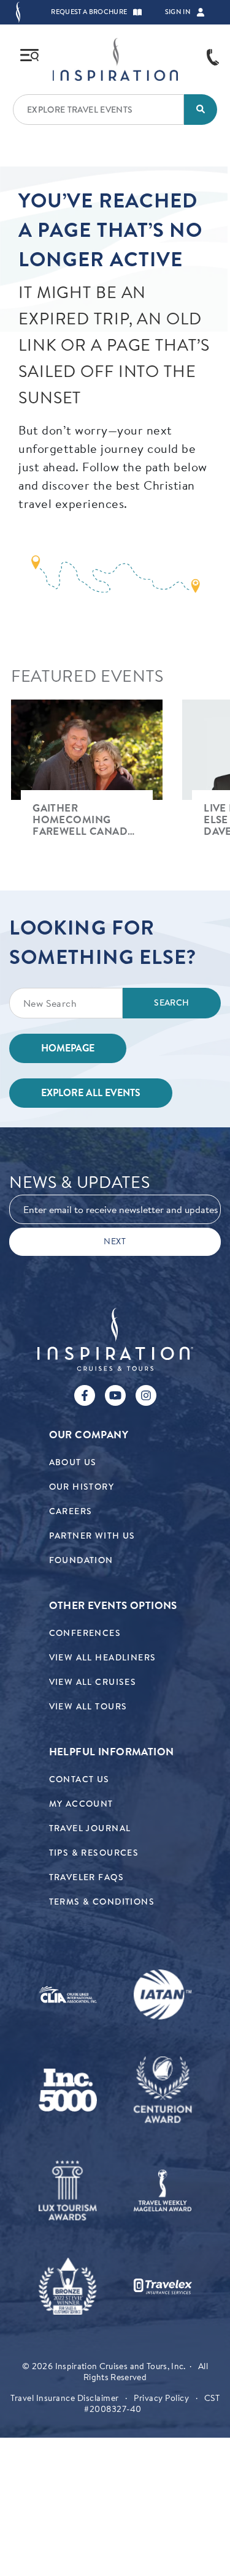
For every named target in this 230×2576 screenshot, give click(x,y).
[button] (137, 12)
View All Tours (88, 1707)
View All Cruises (93, 1682)
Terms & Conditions (102, 1902)
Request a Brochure (89, 12)
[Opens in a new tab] (68, 1994)
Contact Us (79, 1779)
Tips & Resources (94, 1853)
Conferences (85, 1633)
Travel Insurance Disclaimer (65, 2398)
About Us (73, 1462)
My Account (81, 1804)
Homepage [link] (68, 1048)
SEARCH (171, 1003)
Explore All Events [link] (91, 1093)
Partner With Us (92, 1536)
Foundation (81, 1560)
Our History (82, 1487)
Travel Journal (90, 1828)
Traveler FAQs (86, 1877)
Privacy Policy (161, 2398)
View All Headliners (103, 1658)
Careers (71, 1511)
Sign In (178, 12)
